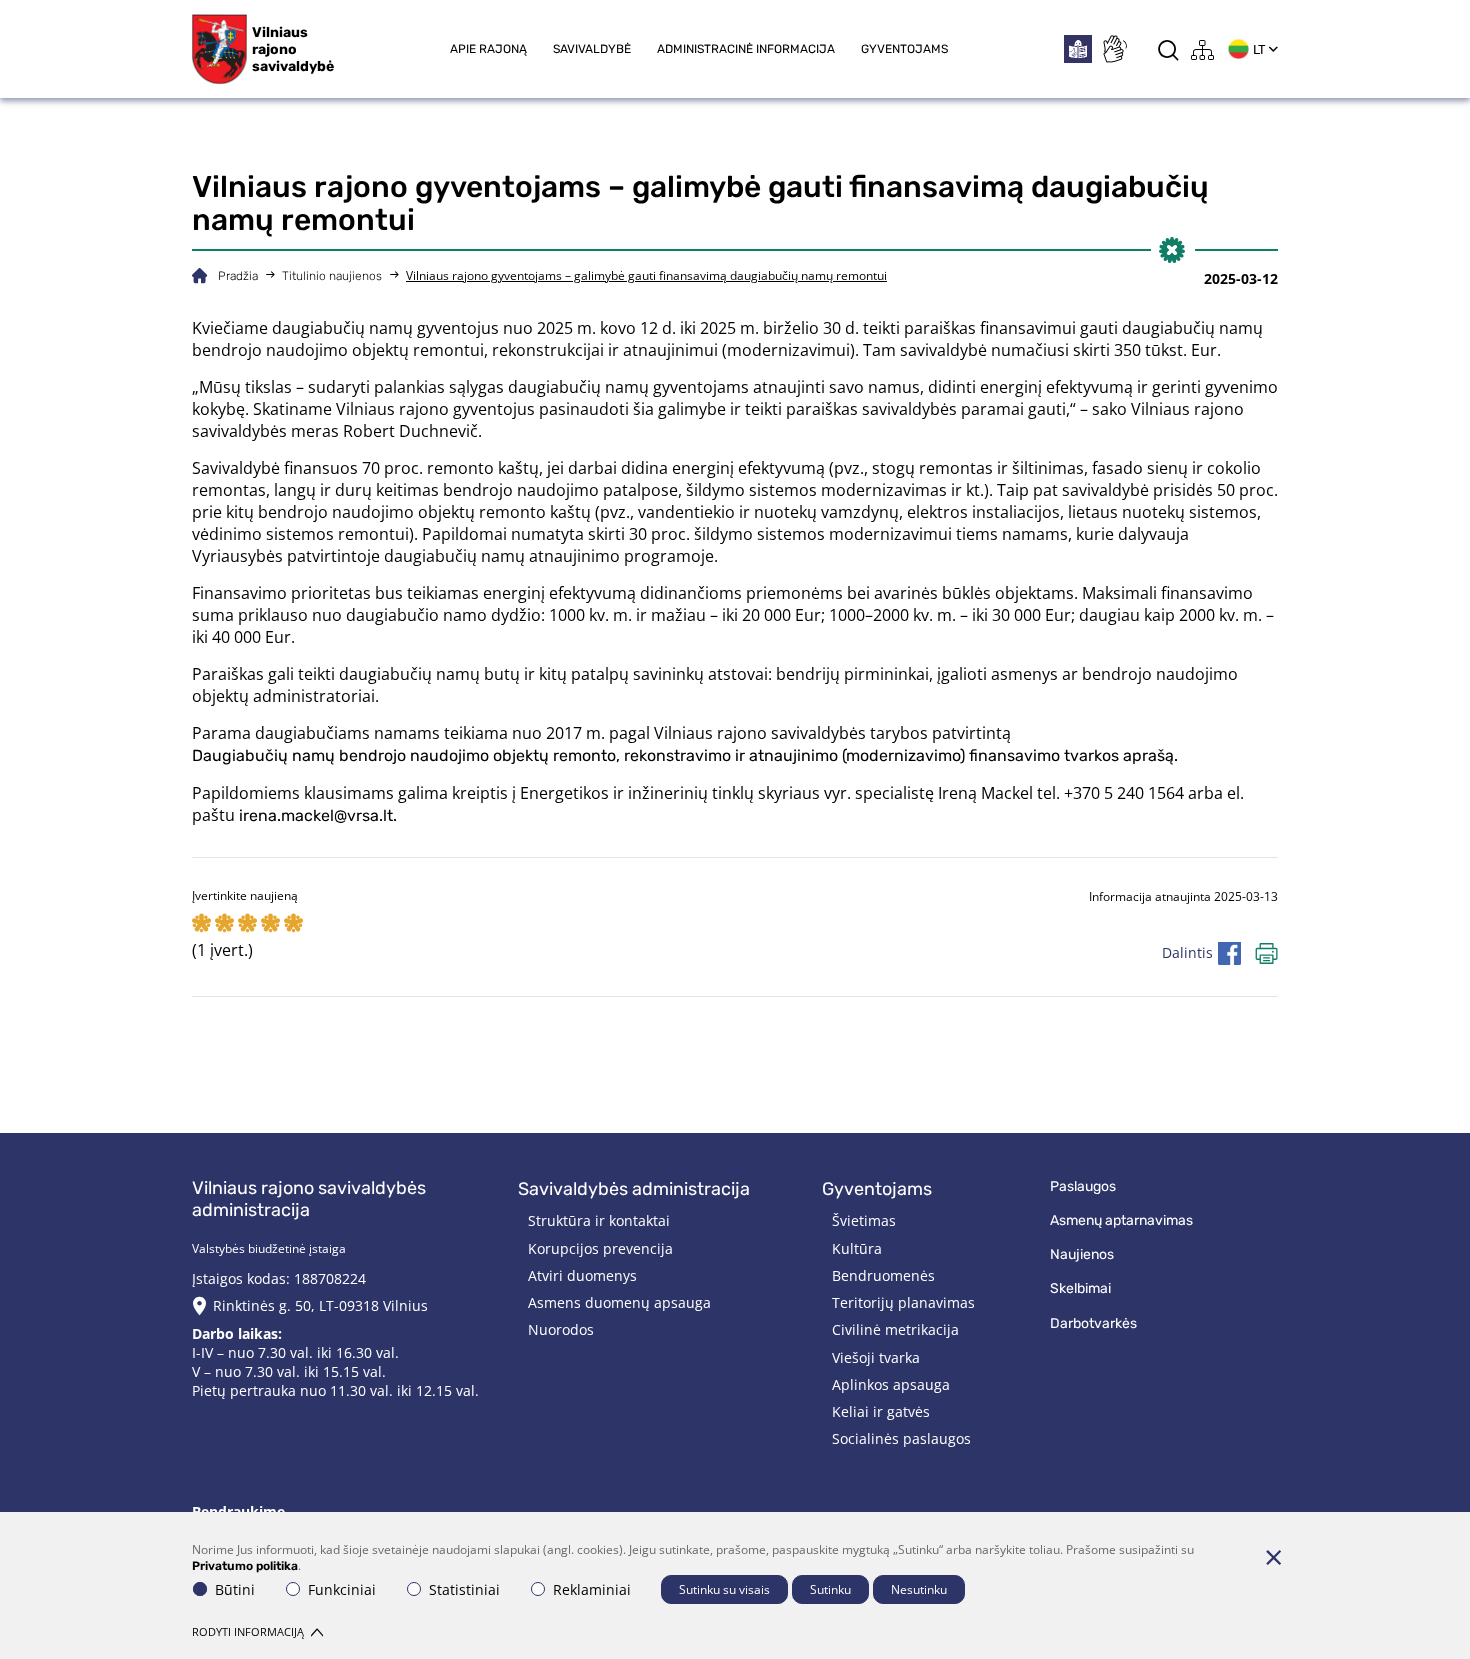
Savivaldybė (592, 49)
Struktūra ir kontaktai (599, 1220)
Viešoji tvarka (876, 1357)
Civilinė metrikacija (895, 1329)
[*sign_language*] (1114, 49)
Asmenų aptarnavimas (1121, 1220)
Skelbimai (1080, 1288)
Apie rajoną (488, 49)
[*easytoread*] (1078, 49)
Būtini (235, 1589)
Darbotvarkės (1093, 1323)
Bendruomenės (883, 1275)
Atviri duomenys (582, 1275)
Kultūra (857, 1248)
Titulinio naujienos (332, 276)
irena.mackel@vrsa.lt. (318, 815)
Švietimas (864, 1220)
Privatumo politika (245, 1566)
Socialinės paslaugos (901, 1438)
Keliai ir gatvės (881, 1411)
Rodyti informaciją (248, 1631)
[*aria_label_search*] (1168, 49)
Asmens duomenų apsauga (619, 1302)
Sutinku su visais (724, 1589)
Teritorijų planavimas (903, 1302)
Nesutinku (919, 1589)
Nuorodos (561, 1329)
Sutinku (830, 1589)
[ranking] (293, 924)
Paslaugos (1083, 1186)
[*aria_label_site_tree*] (1203, 49)
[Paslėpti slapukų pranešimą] (1273, 1557)
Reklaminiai (592, 1589)
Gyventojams (904, 49)
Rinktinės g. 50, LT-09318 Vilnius (320, 1305)
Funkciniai (342, 1589)
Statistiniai (464, 1589)
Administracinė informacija (746, 49)
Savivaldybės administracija (634, 1189)
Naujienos (1082, 1254)
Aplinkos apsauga (891, 1384)
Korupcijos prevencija (600, 1248)
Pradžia (238, 276)
